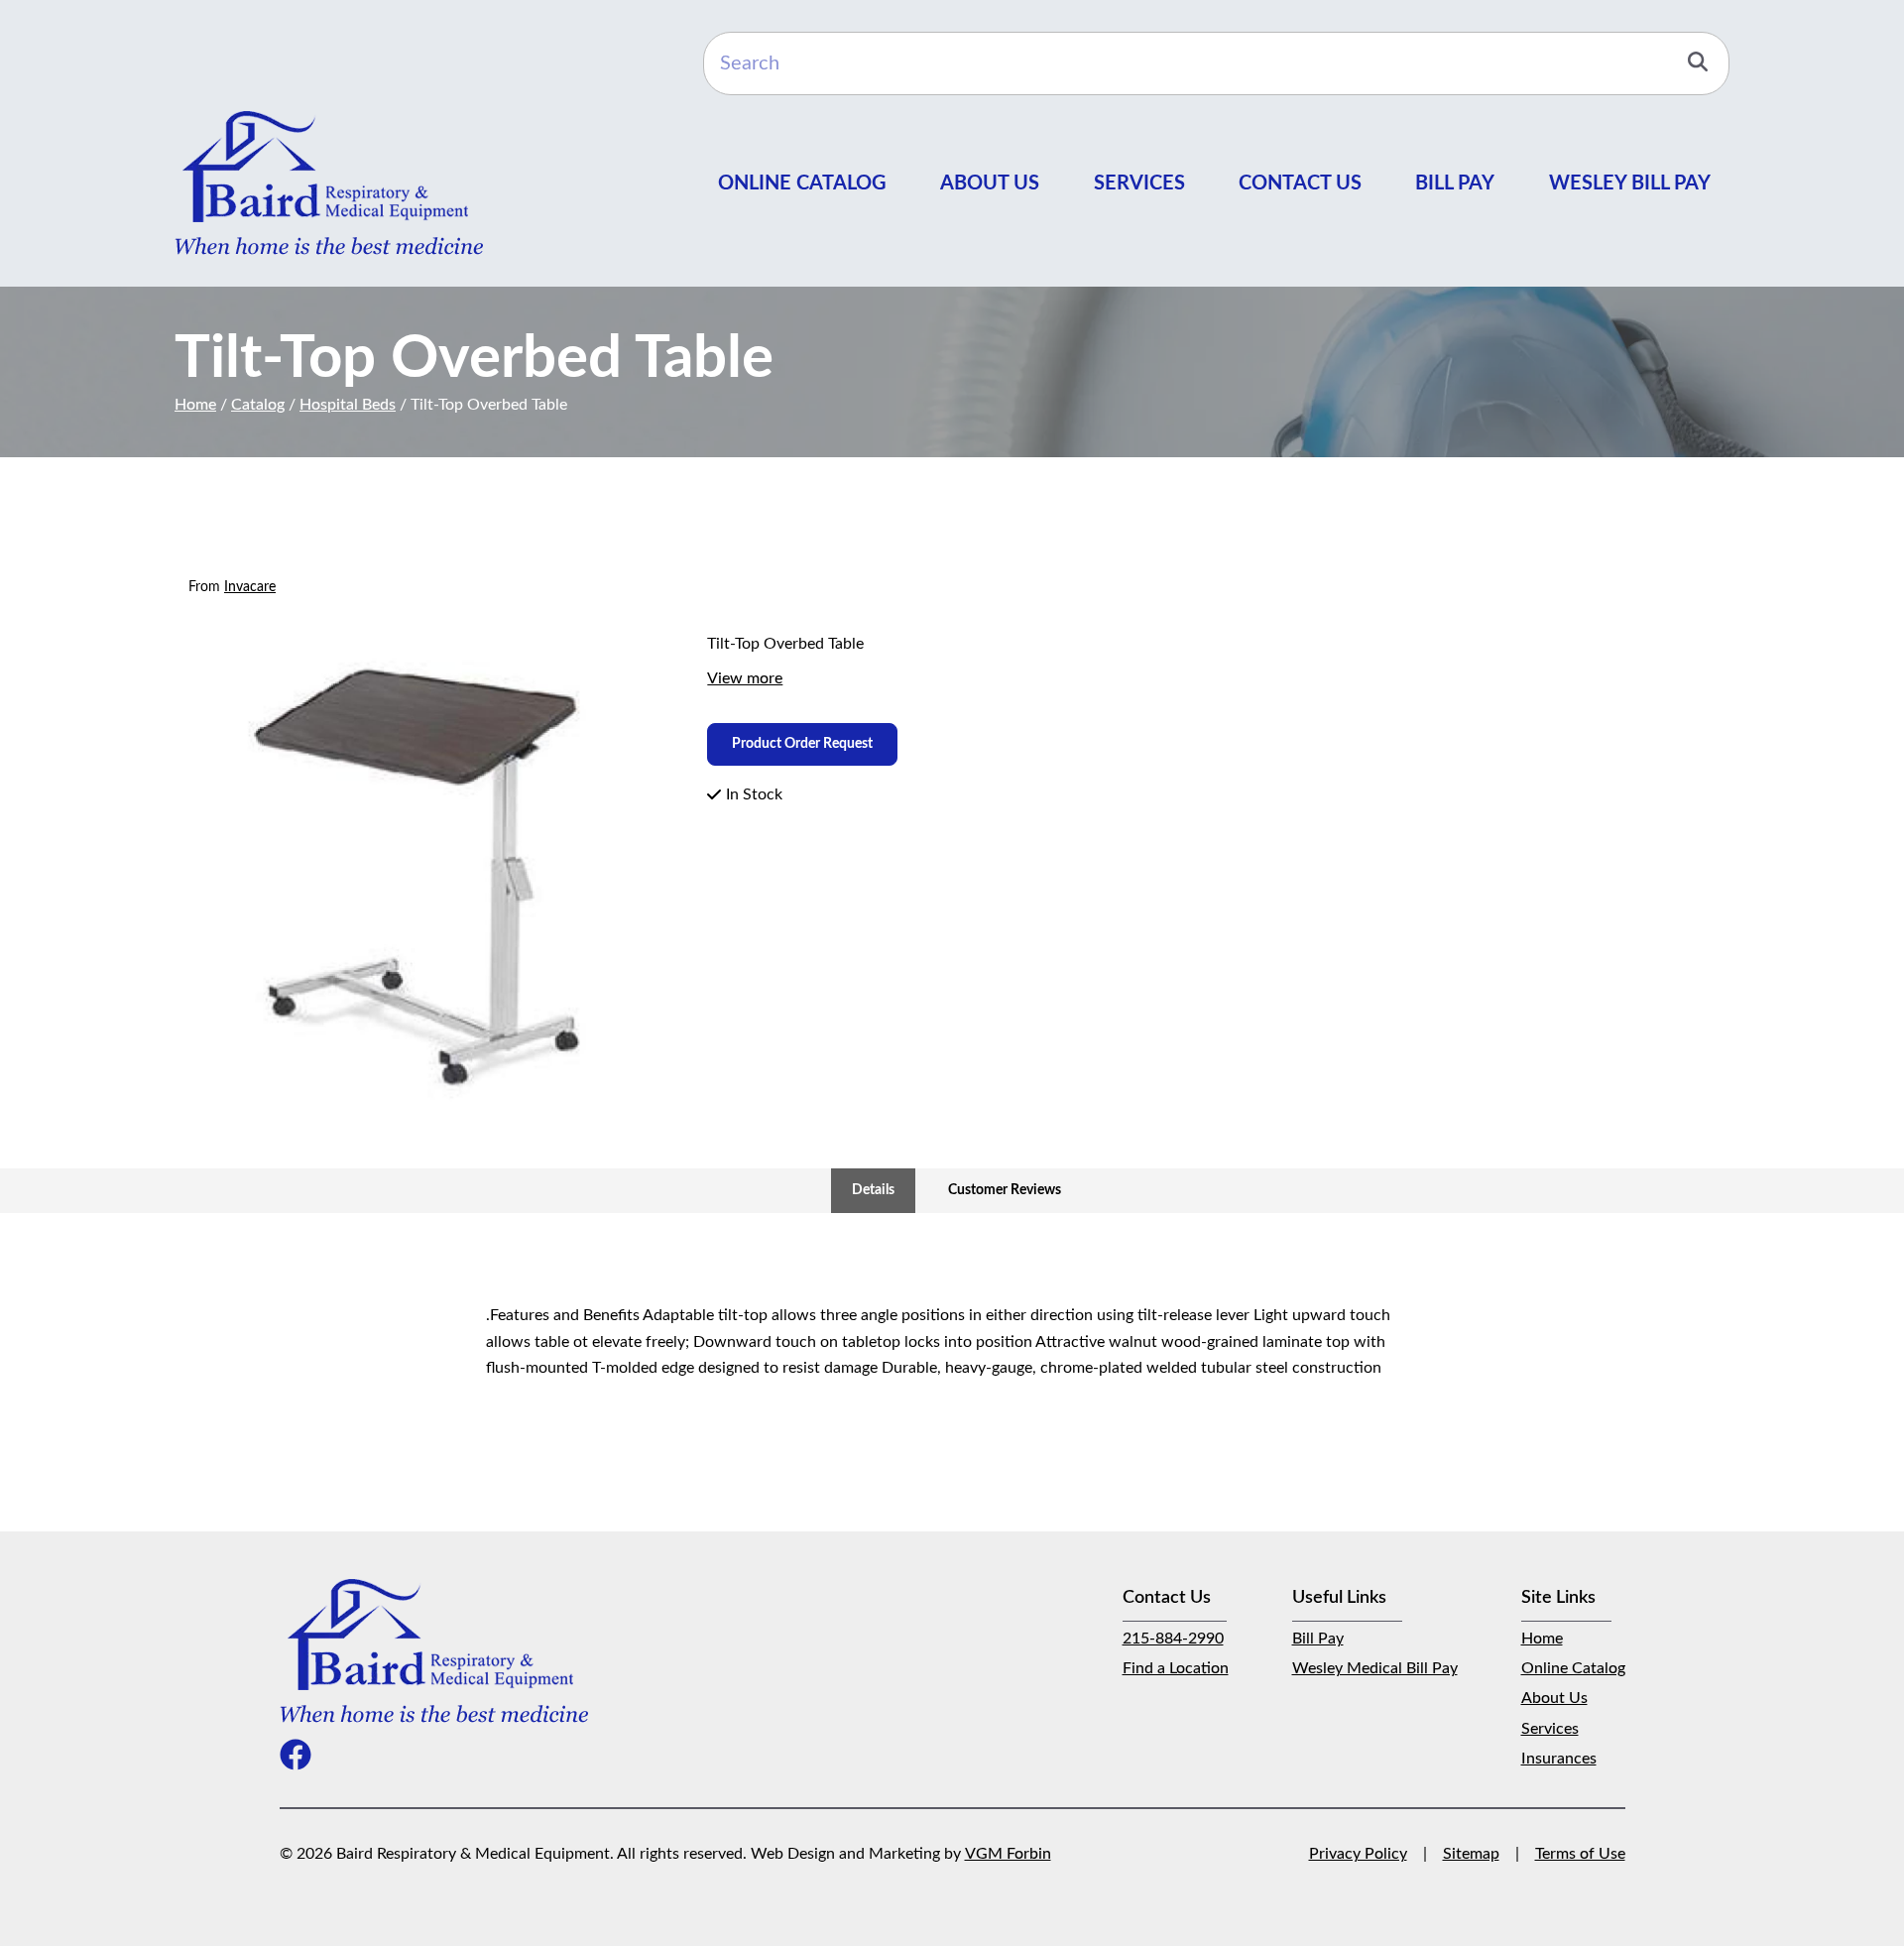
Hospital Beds (348, 405)
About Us (990, 183)
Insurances (1559, 1759)
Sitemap (1471, 1854)
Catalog (258, 405)
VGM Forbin (1008, 1854)
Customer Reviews (1005, 1190)
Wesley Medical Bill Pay (1375, 1668)
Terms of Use (1580, 1854)
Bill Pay (1455, 183)
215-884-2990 (1173, 1639)
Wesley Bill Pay (1630, 183)
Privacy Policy (1358, 1854)
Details (873, 1190)
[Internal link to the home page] (434, 1650)
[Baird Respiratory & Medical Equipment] (329, 182)
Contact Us (1300, 183)
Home (195, 405)
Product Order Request (802, 744)
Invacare (250, 587)
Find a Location (1176, 1668)
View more (745, 678)
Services (1139, 183)
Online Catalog (802, 183)
